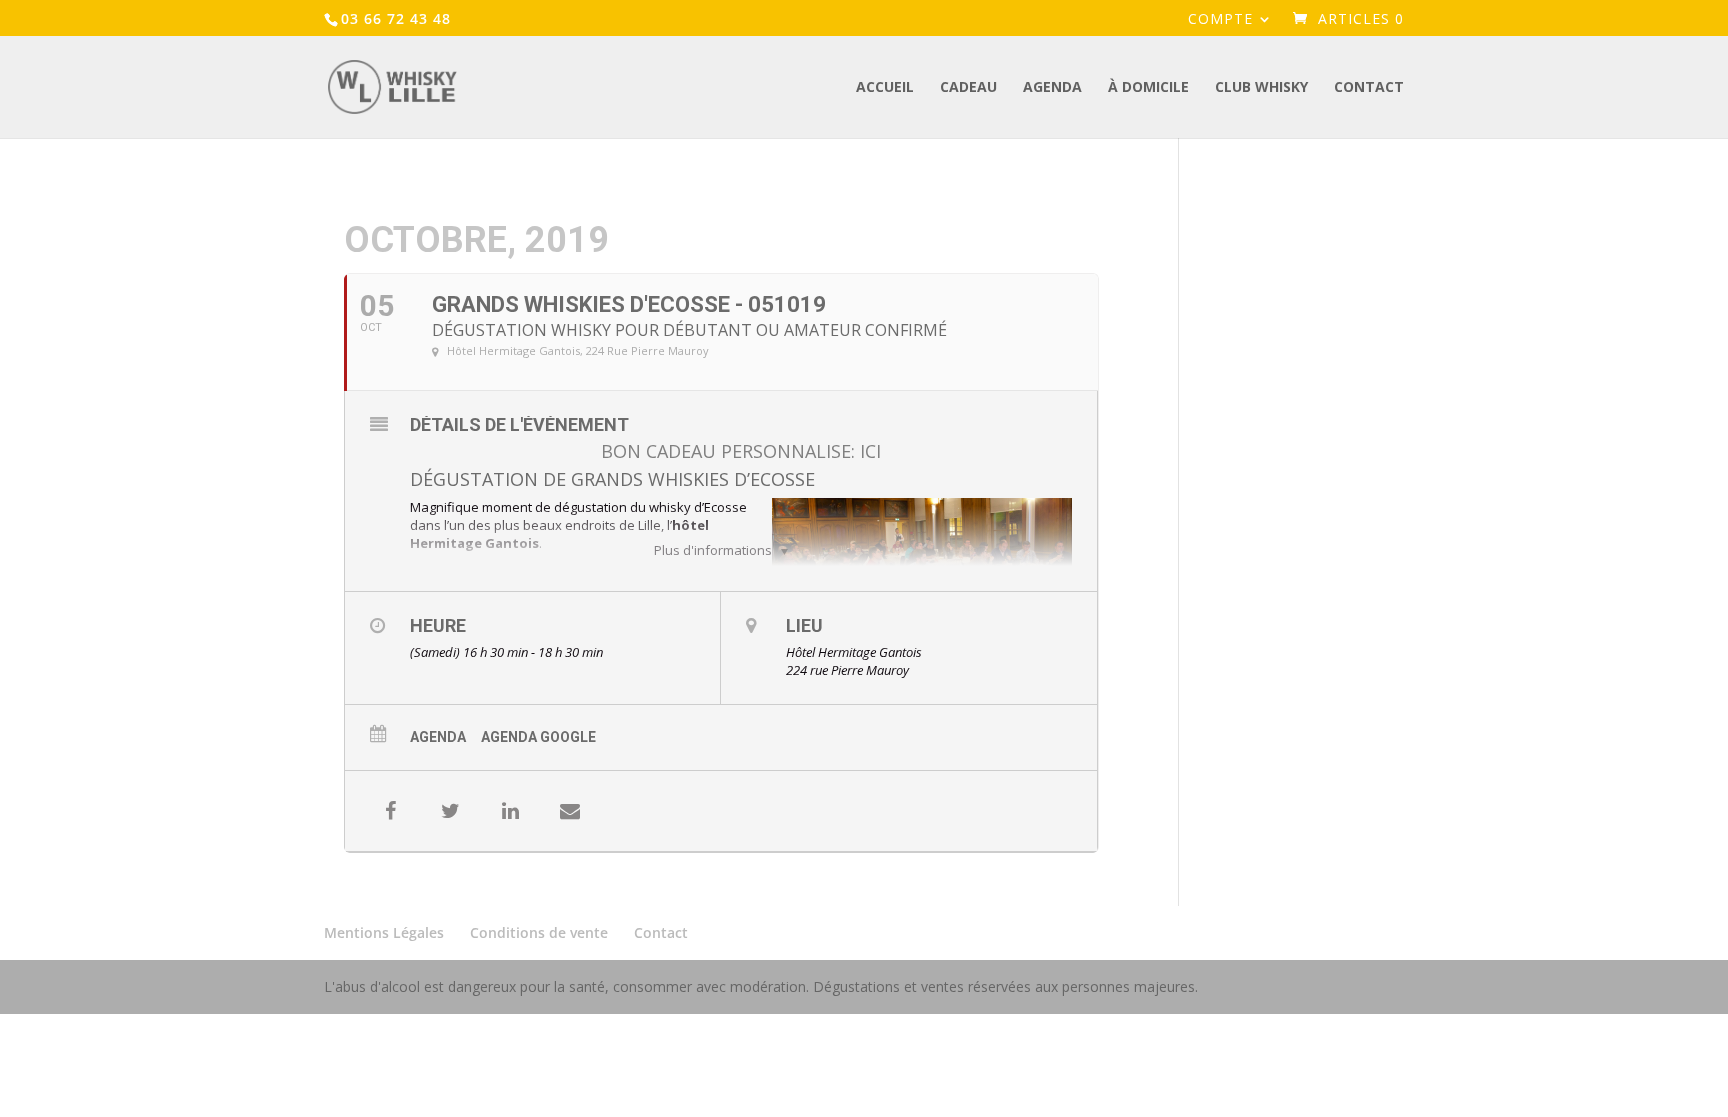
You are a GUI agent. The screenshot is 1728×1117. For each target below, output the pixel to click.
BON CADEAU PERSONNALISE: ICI (741, 451)
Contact (1369, 88)
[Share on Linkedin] (510, 811)
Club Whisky (1261, 88)
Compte (1220, 20)
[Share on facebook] (390, 811)
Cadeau (968, 88)
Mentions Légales (384, 932)
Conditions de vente (539, 932)
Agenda (1052, 88)
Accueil (885, 88)
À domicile (1148, 88)
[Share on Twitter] (450, 811)
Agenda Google (538, 737)
